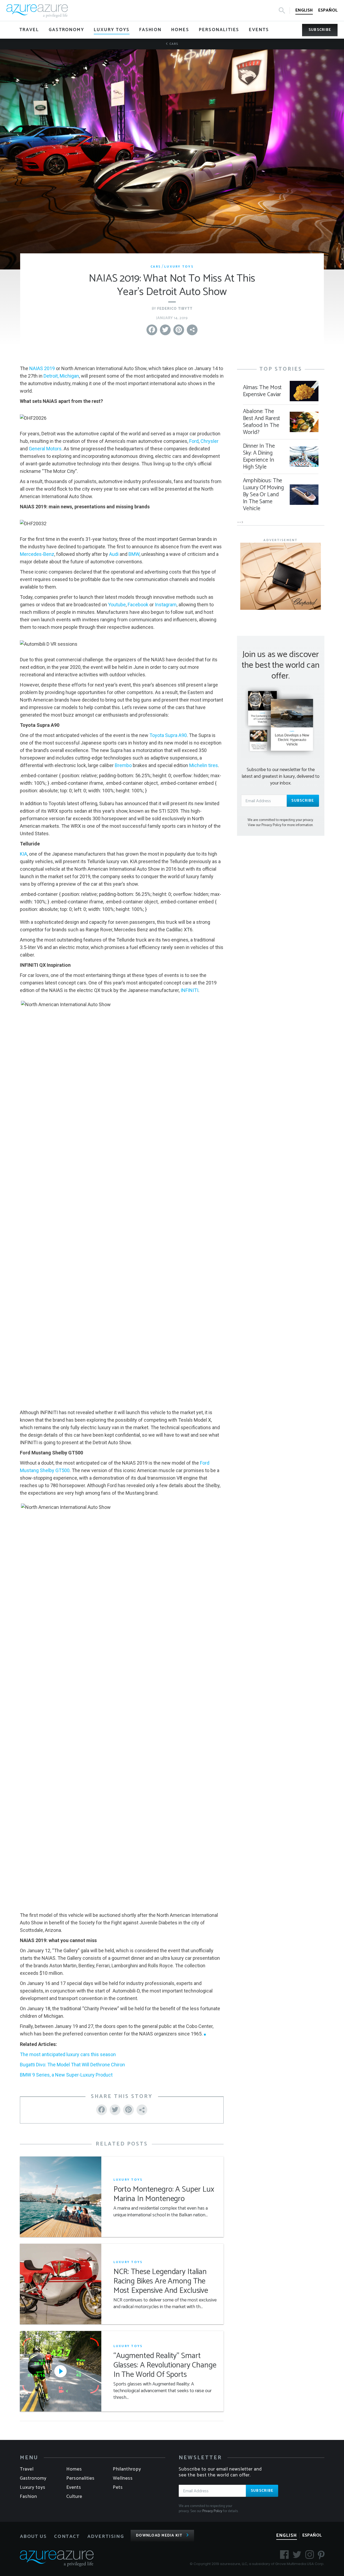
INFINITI (189, 990)
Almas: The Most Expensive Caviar (262, 391)
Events (74, 2487)
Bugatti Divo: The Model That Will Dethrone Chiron (72, 2065)
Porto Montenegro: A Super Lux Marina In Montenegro (164, 2194)
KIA (24, 854)
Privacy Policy (212, 2511)
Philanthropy (127, 2469)
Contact (67, 2537)
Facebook (138, 605)
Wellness (123, 2478)
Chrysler (209, 441)
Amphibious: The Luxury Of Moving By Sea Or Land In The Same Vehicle (264, 495)
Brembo (123, 765)
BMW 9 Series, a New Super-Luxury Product (66, 2075)
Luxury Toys (179, 267)
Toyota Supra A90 (168, 735)
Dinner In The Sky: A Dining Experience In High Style (259, 457)
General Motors (45, 449)
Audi (114, 554)
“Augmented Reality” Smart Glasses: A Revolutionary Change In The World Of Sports (165, 2365)
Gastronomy (33, 2478)
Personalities (80, 2478)
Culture (74, 2497)
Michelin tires (204, 765)
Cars (173, 44)
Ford (194, 441)
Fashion (28, 2497)
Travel (27, 2469)
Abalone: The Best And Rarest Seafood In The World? (262, 422)
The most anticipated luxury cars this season (68, 2054)
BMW (134, 554)
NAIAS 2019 (42, 368)
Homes (74, 2469)
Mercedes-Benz (37, 554)
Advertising (106, 2537)
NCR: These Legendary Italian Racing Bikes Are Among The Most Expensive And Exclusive (161, 2281)
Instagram (166, 605)
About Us (33, 2537)
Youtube (117, 605)
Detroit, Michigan (61, 376)
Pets (118, 2487)
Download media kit (159, 2536)
